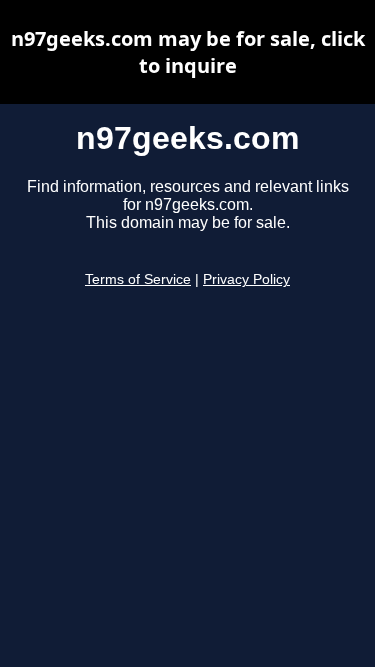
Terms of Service (138, 279)
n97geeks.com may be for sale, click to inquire (188, 52)
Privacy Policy (246, 279)
